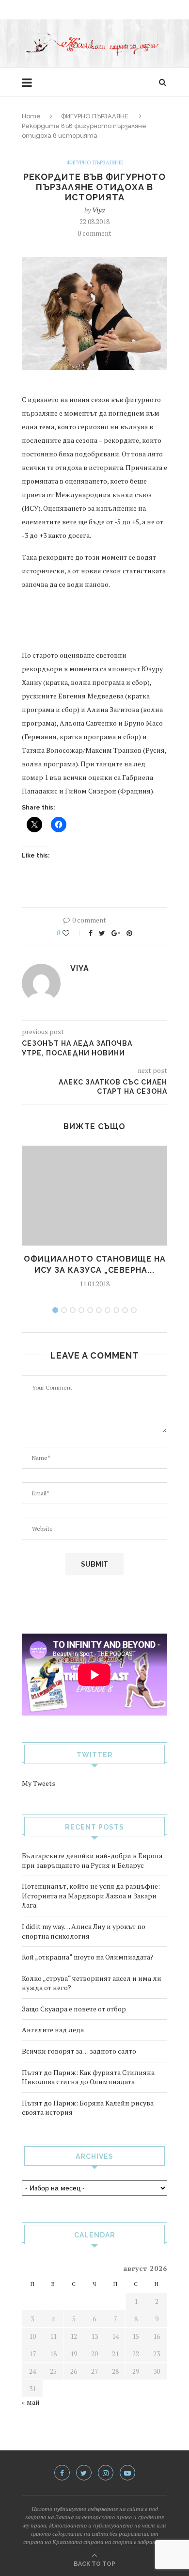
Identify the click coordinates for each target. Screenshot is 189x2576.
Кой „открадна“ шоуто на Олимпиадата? (88, 1957)
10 (134, 1310)
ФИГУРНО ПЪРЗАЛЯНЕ (95, 116)
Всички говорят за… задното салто (79, 2051)
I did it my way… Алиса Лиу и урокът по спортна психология (84, 1931)
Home (31, 116)
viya (98, 210)
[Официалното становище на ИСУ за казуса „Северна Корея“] (94, 1196)
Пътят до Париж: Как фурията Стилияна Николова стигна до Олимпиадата (88, 2077)
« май (31, 2402)
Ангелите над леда (53, 2030)
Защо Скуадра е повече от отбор (74, 2009)
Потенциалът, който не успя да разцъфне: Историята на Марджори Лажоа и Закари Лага (91, 1896)
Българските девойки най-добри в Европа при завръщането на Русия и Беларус (92, 1860)
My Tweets (39, 1783)
